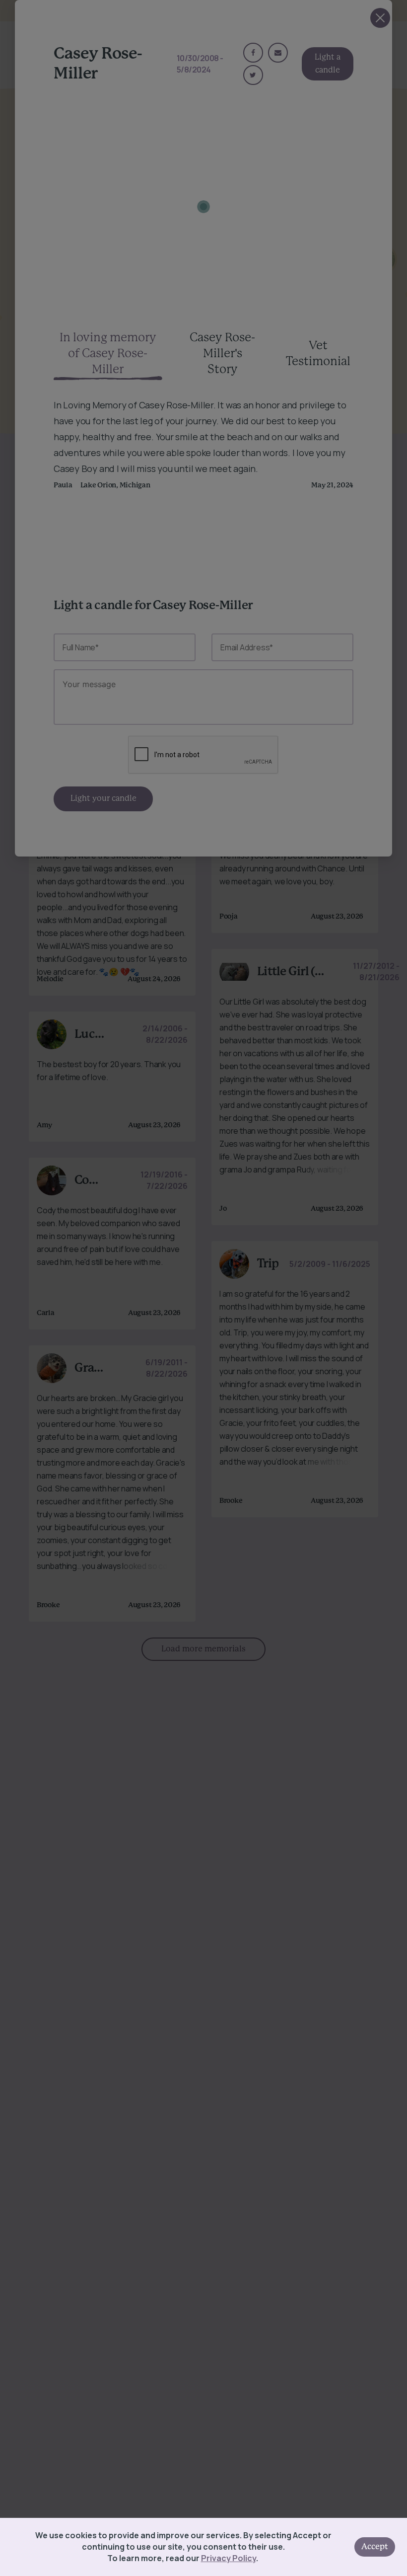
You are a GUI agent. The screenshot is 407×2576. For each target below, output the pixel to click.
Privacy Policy (229, 2558)
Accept (375, 2547)
